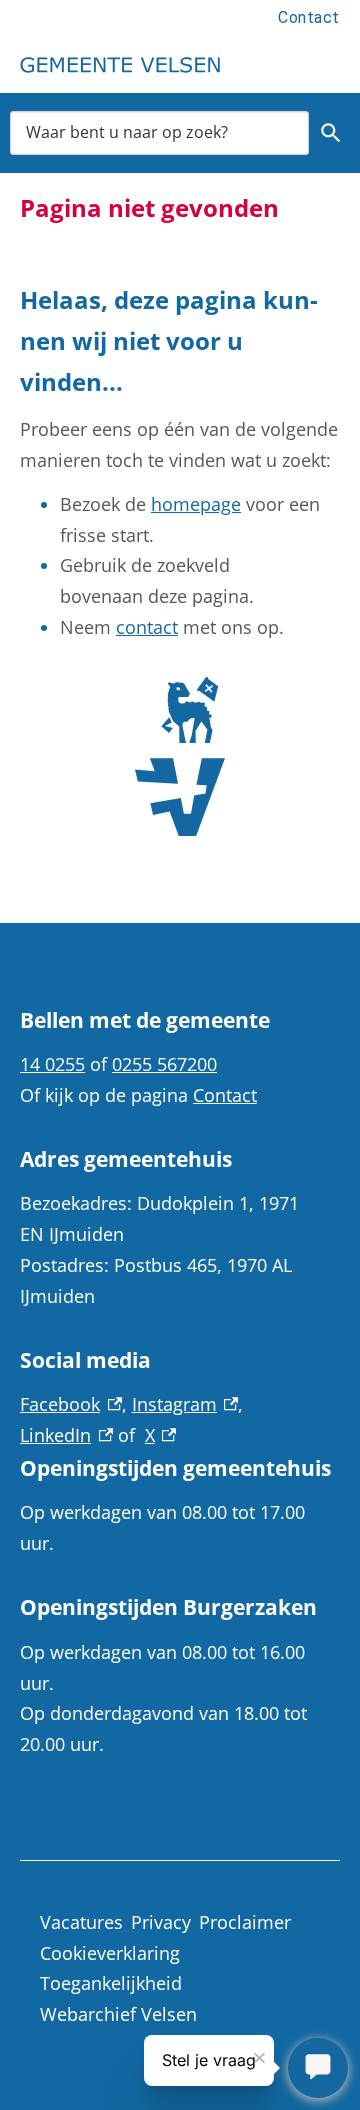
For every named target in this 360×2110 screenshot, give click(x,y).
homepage (196, 504)
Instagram (185, 1404)
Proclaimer (245, 1922)
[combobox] (159, 132)
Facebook (71, 1404)
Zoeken (330, 133)
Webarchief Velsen (118, 2014)
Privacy (161, 1922)
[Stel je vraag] (318, 2068)
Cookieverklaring (110, 1953)
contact (147, 627)
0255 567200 (164, 1064)
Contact (309, 17)
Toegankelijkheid (111, 1983)
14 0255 (52, 1064)
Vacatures (81, 1922)
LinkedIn (66, 1435)
